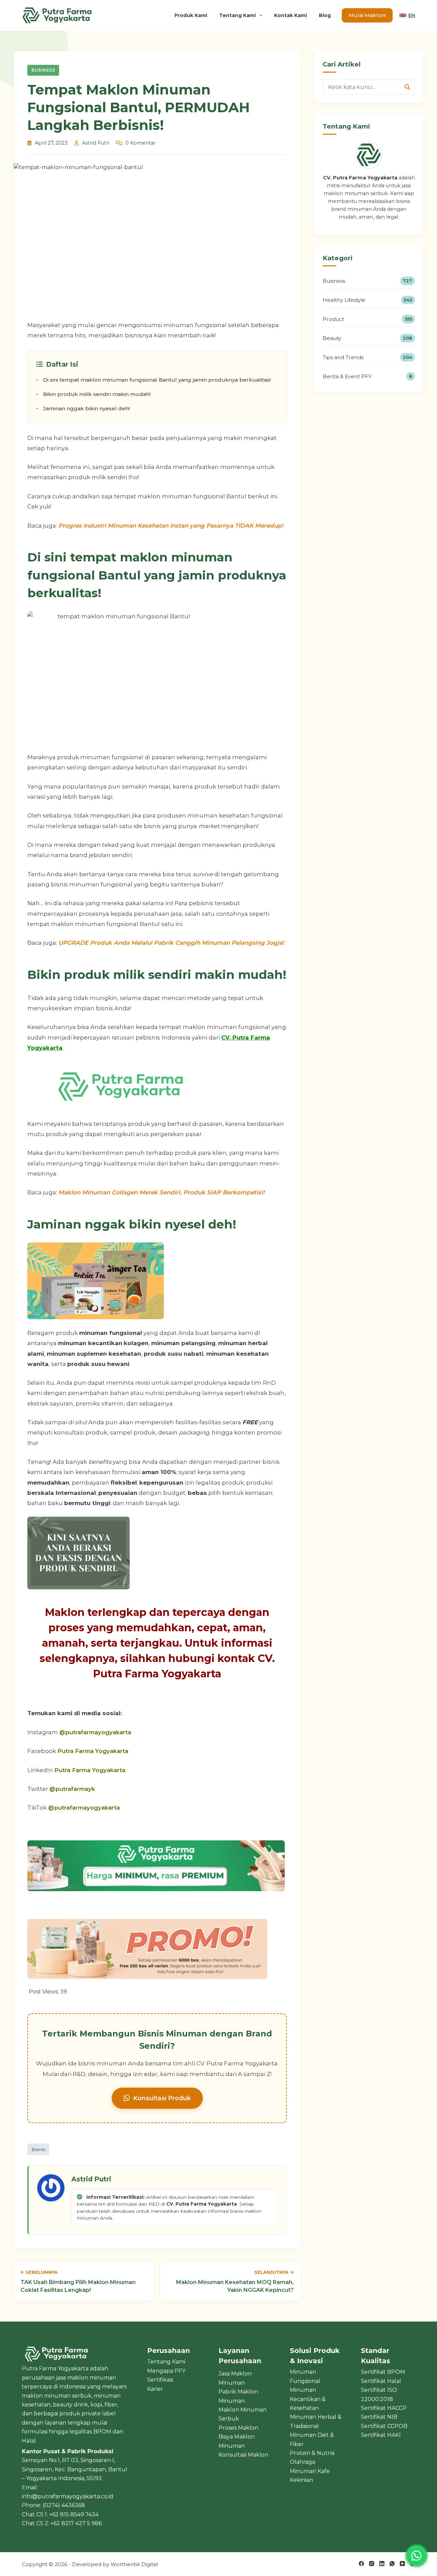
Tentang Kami (237, 15)
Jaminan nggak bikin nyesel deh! (86, 408)
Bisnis (38, 2149)
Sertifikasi (160, 2380)
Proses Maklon (238, 2428)
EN (412, 15)
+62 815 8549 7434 (74, 2514)
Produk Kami (191, 15)
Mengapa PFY (166, 2371)
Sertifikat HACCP (384, 2408)
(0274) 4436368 (64, 2505)
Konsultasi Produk (162, 2098)
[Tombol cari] (407, 87)
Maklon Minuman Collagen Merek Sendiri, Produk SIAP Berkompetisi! (161, 1192)
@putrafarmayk (72, 1789)
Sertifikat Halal (381, 2381)
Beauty (367, 338)
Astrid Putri (96, 143)
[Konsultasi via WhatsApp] (417, 2556)
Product (367, 319)
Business (43, 70)
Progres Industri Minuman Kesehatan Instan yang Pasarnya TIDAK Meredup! (171, 526)
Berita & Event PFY (367, 376)
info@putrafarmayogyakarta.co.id (68, 2496)
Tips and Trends (367, 357)
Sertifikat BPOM (383, 2372)
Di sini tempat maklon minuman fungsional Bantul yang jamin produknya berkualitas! (157, 380)
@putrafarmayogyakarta (95, 1732)
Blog (325, 15)
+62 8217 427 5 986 (76, 2523)
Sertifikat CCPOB (384, 2426)
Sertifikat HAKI (381, 2435)
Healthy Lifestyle (367, 300)
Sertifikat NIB (379, 2417)
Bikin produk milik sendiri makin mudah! (97, 394)
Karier (155, 2389)
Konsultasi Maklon (243, 2455)
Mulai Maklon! (367, 15)
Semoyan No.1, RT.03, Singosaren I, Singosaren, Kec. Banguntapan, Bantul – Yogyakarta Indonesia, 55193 (75, 2469)
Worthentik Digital (134, 2564)
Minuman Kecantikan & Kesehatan (308, 2399)
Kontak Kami (291, 15)
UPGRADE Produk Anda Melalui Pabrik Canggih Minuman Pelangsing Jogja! (171, 943)
